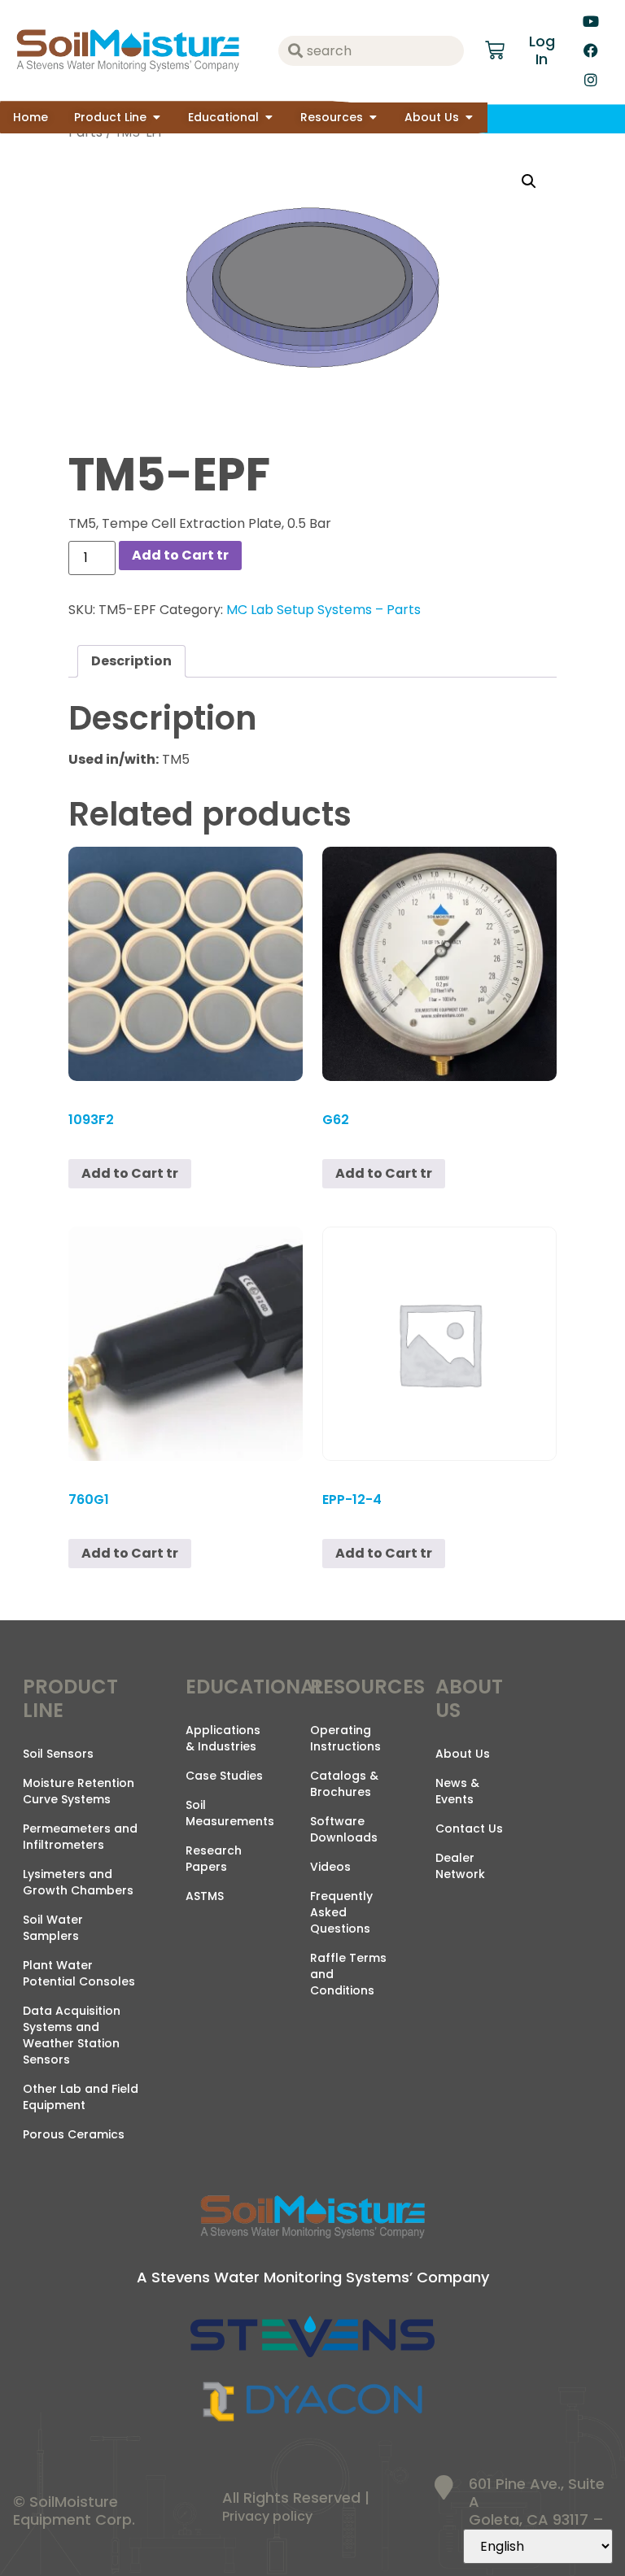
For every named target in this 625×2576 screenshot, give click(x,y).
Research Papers (214, 1859)
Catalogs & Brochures (344, 1784)
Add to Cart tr (180, 555)
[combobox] (371, 51)
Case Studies (224, 1776)
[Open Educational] (269, 118)
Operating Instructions (345, 1738)
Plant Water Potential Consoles (79, 1973)
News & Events (457, 1791)
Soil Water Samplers (53, 1928)
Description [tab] (131, 661)
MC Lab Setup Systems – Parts (323, 610)
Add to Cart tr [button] (130, 1173)
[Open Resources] (373, 118)
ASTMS (205, 1896)
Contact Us (469, 1828)
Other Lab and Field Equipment (81, 2097)
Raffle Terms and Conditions (348, 1974)
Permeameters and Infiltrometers (80, 1837)
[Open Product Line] (156, 118)
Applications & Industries (223, 1738)
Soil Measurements (230, 1813)
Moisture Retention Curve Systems (79, 1791)
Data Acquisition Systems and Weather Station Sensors (72, 2035)
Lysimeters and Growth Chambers (78, 1882)
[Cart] (495, 50)
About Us (463, 1754)
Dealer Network (460, 1866)
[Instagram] (591, 80)
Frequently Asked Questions (341, 1912)
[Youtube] (591, 21)
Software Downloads (344, 1829)
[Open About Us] (469, 118)
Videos (330, 1867)
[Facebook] (591, 50)
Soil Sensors (58, 1754)
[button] (529, 181)
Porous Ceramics (74, 2134)
